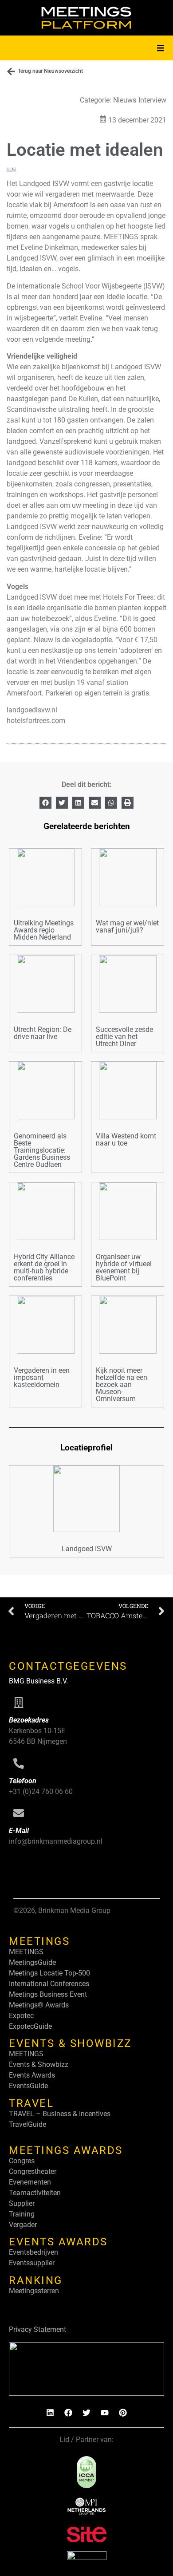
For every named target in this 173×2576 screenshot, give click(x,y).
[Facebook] (68, 2413)
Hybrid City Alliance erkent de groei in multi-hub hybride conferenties (44, 1267)
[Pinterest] (123, 2413)
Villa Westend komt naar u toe (126, 1140)
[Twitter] (86, 2413)
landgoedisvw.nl (32, 710)
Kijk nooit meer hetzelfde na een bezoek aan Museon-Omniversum (122, 1385)
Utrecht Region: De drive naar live (43, 1033)
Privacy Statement (37, 2329)
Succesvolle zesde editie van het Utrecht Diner (124, 1037)
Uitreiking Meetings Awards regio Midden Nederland (44, 930)
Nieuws (125, 100)
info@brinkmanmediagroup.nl (56, 1841)
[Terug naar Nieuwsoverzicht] (11, 71)
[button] (161, 48)
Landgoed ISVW (87, 1549)
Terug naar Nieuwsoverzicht (50, 71)
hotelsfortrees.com (36, 721)
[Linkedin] (50, 2413)
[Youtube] (105, 2413)
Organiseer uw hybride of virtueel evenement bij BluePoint (124, 1267)
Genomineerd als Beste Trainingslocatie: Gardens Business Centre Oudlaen (42, 1150)
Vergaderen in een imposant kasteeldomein (42, 1377)
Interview (152, 100)
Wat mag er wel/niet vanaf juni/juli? (127, 926)
